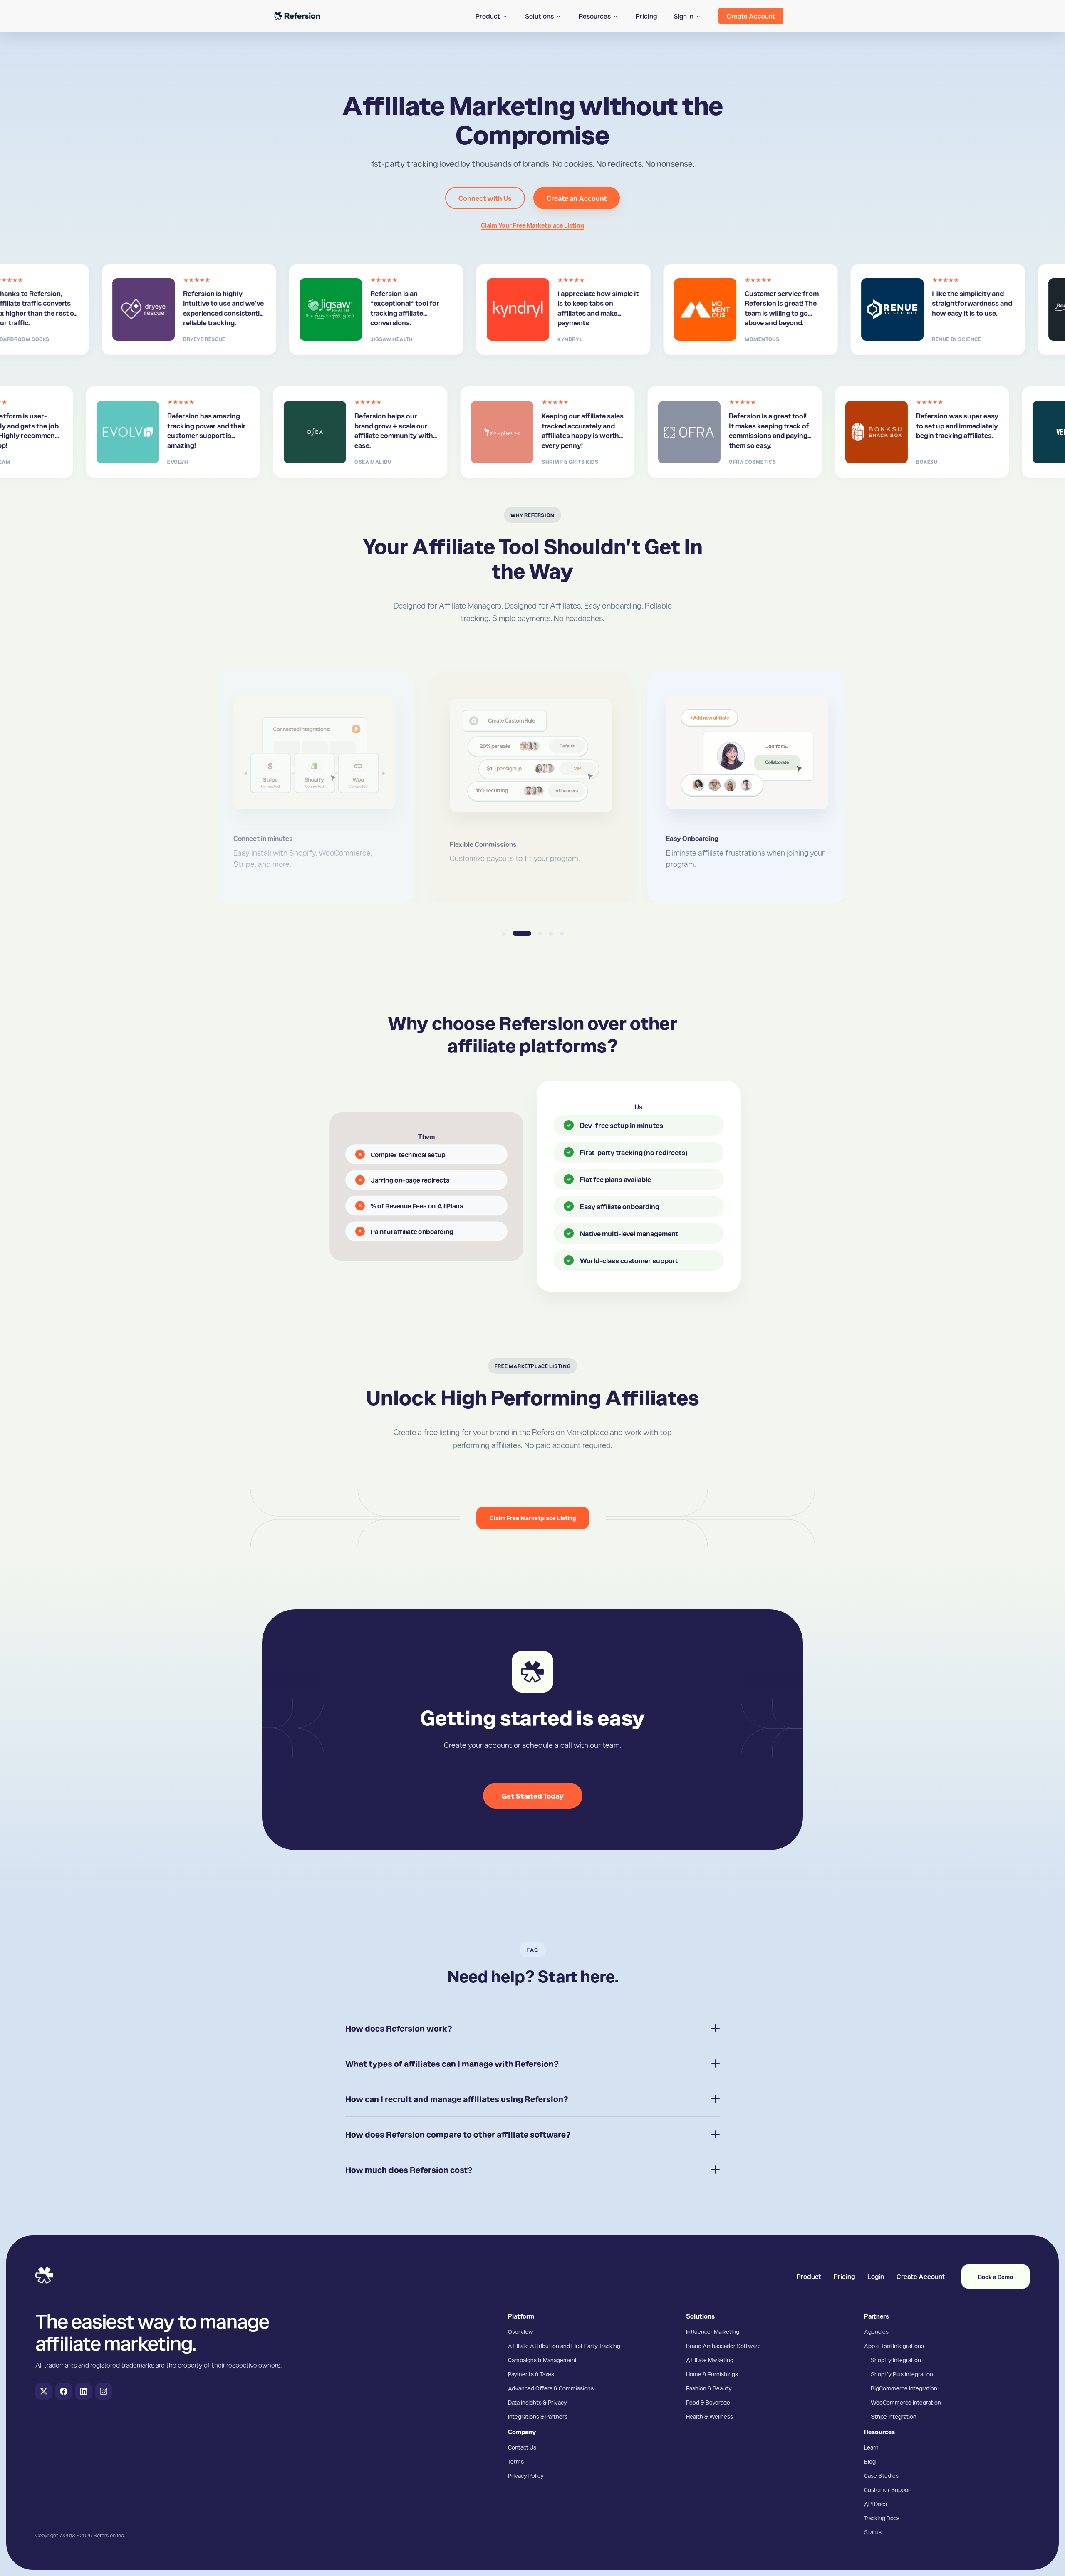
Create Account (921, 2276)
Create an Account (577, 198)
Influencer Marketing (713, 2331)
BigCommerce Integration (904, 2388)
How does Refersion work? (399, 2028)
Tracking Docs (882, 2518)
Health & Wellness (710, 2416)
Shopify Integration (896, 2360)
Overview (520, 2331)
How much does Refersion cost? (409, 2170)
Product (809, 2276)
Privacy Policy (526, 2475)
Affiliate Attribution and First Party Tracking (564, 2346)
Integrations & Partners (538, 2416)
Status (873, 2532)
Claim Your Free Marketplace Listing (532, 225)
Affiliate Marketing (710, 2360)
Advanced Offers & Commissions (551, 2388)
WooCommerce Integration (906, 2402)
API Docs (876, 2504)
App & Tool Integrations (894, 2346)
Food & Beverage (708, 2402)
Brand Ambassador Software (723, 2346)
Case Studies (881, 2475)
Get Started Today (533, 1795)
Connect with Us (485, 198)
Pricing (844, 2276)
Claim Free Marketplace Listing (533, 1518)
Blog (870, 2461)
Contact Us (522, 2447)
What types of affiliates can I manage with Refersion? (452, 2064)
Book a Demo (996, 2277)
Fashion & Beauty (709, 2388)
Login (876, 2276)
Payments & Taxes (531, 2374)
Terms (516, 2461)
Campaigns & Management (542, 2360)
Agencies (876, 2331)
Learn (871, 2447)
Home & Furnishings (712, 2374)
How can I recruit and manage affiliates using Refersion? (457, 2099)
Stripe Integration (894, 2416)
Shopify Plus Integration (902, 2374)
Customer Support (888, 2489)
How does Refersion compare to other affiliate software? (458, 2134)
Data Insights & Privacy (537, 2402)
